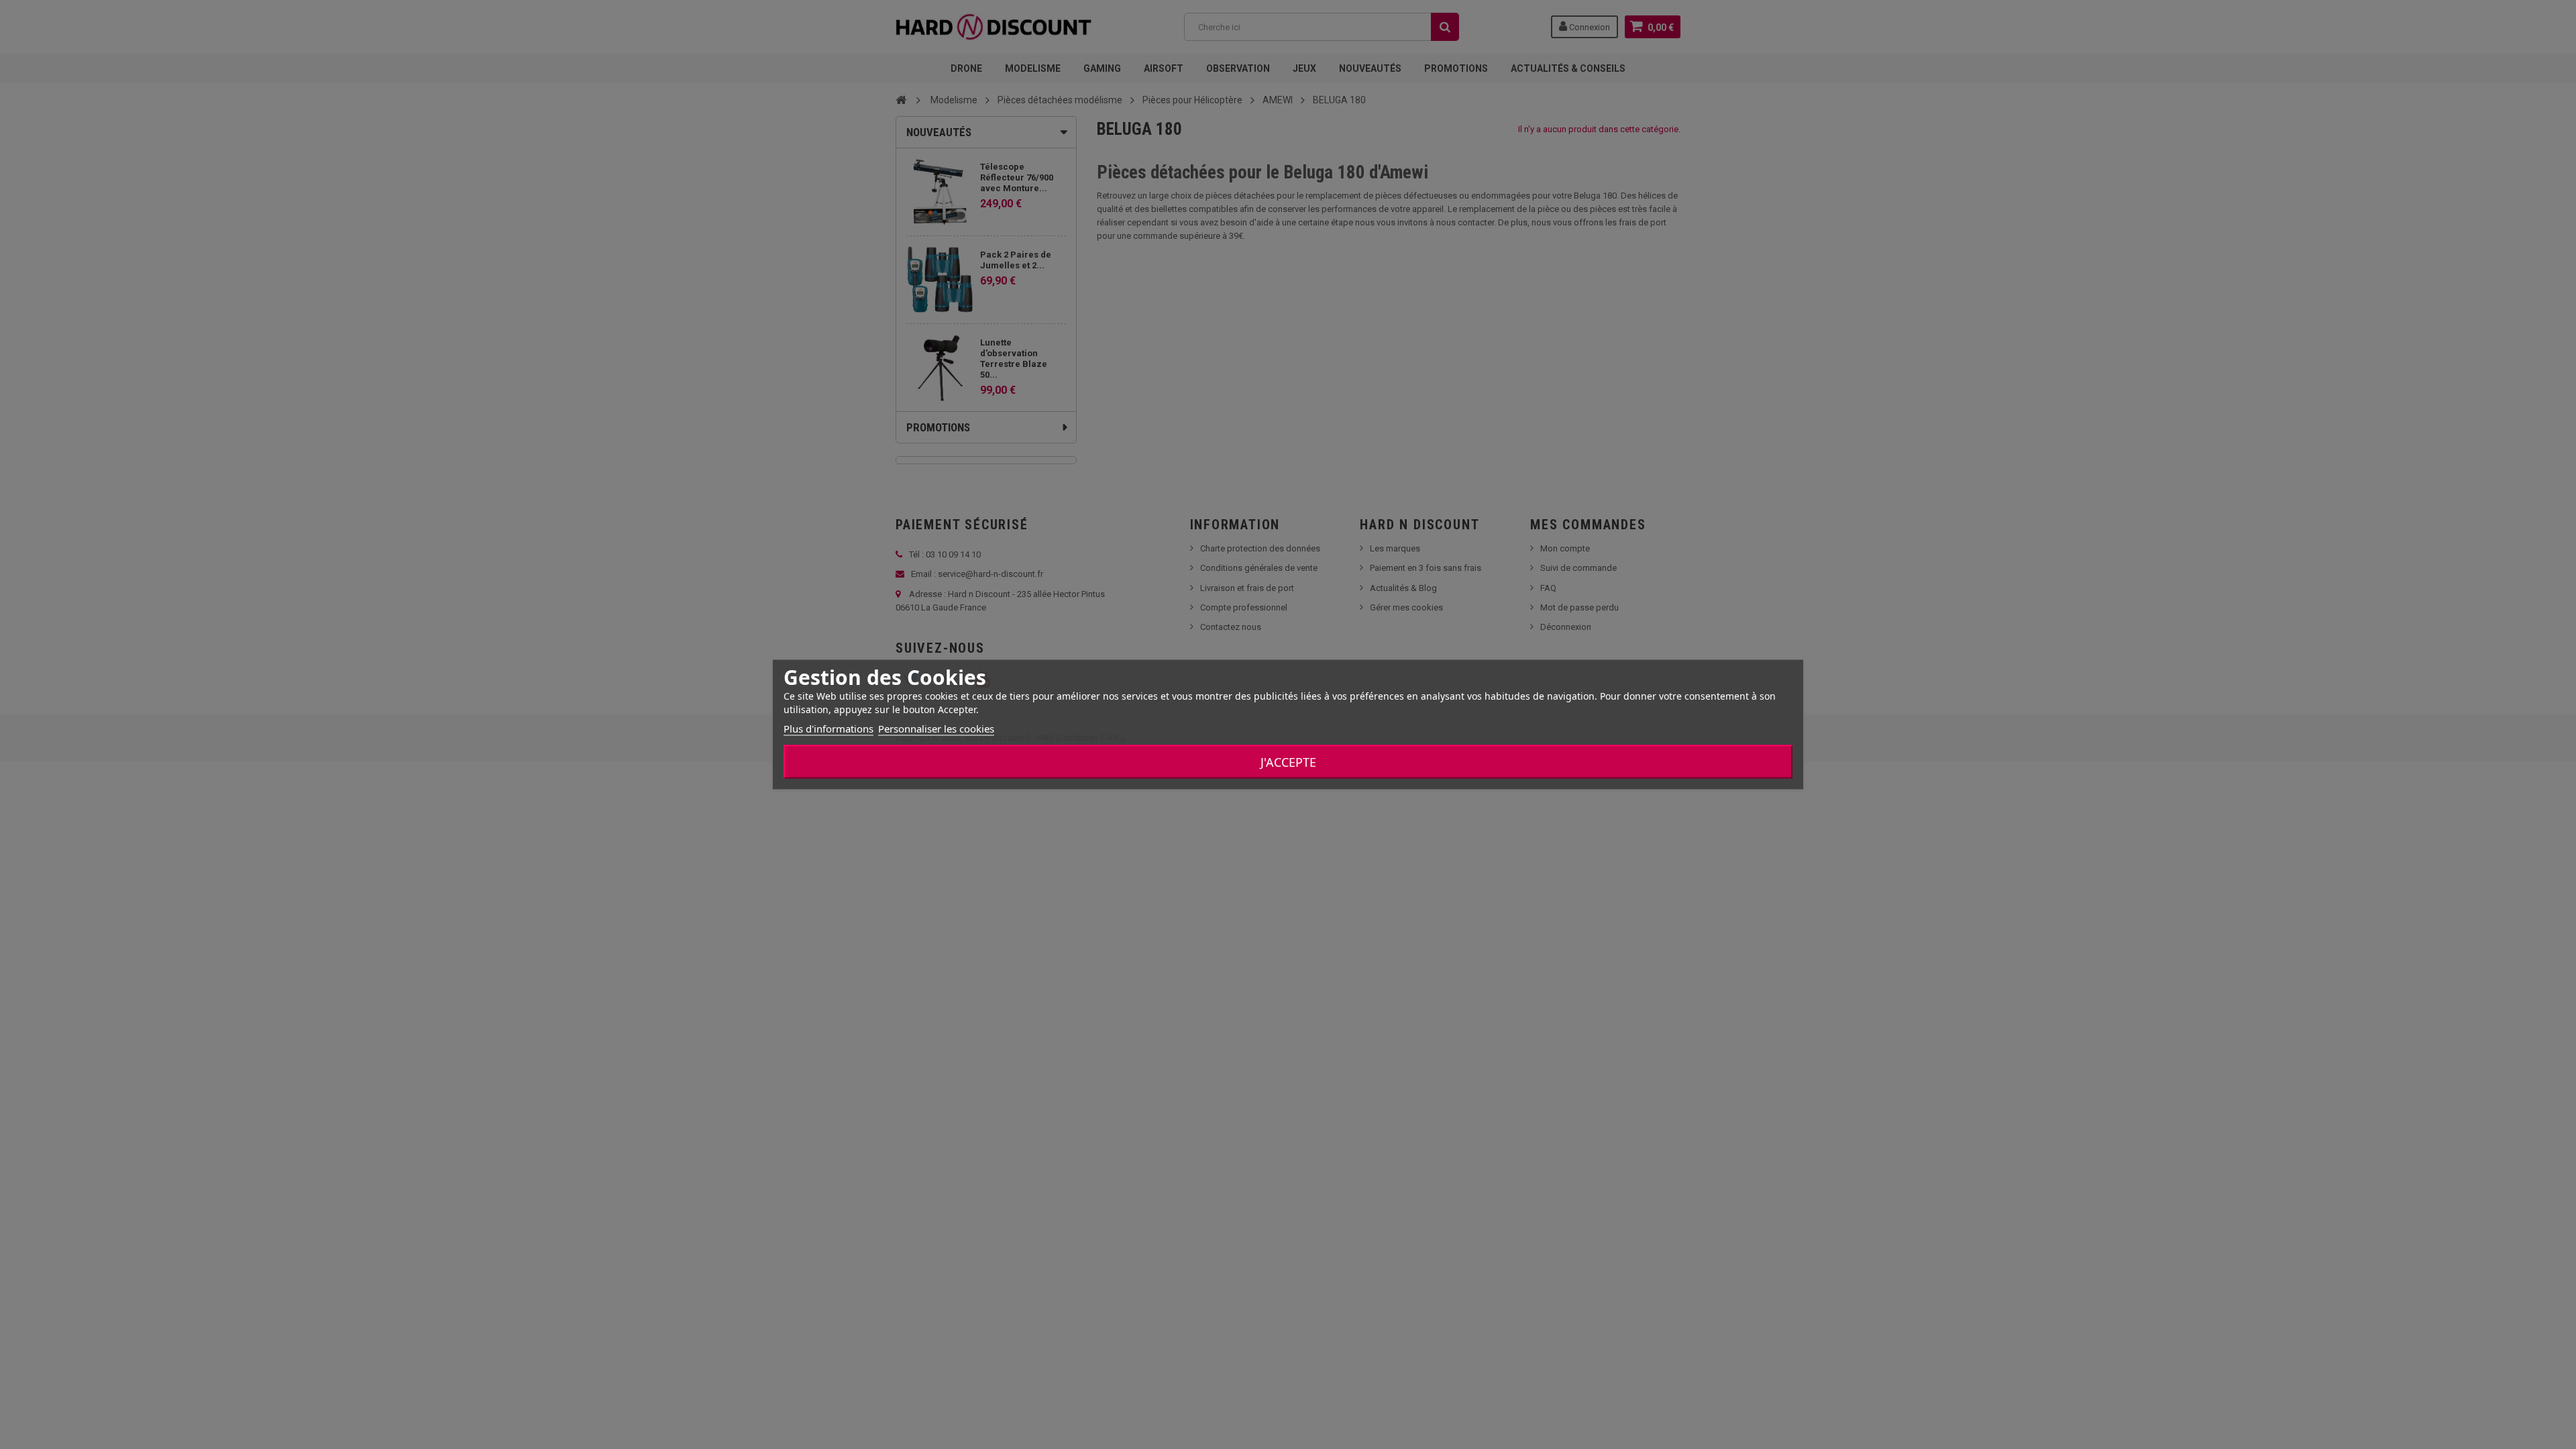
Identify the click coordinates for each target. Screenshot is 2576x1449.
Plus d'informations (828, 729)
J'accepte (1288, 762)
